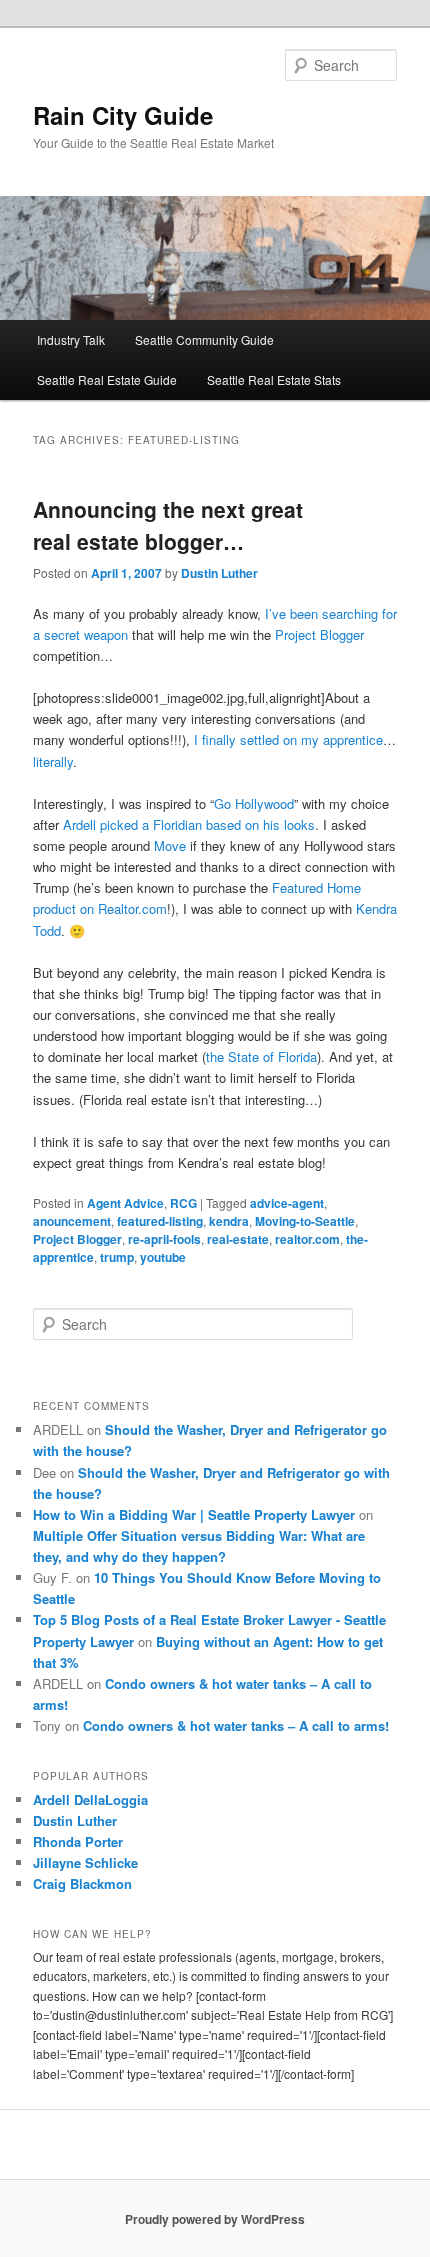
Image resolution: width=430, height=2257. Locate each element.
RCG (183, 1203)
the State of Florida (261, 1056)
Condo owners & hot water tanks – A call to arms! (236, 1725)
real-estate (238, 1239)
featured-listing (160, 1221)
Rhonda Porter (78, 1841)
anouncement (72, 1221)
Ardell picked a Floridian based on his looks (189, 824)
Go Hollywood (254, 803)
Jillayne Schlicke (85, 1862)
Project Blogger (319, 634)
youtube (163, 1257)
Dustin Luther (219, 573)
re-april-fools (164, 1239)
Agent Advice (125, 1203)
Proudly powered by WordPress (215, 2219)
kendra (229, 1221)
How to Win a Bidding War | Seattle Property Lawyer (194, 1514)
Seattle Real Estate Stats (274, 379)
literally (53, 761)
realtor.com (307, 1239)
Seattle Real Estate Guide (107, 379)
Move (172, 845)
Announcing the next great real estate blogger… (168, 525)
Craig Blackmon (82, 1883)
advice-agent (287, 1203)
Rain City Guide (123, 115)
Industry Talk (71, 339)
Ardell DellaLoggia (90, 1799)
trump (117, 1257)
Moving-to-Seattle (305, 1221)
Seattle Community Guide (204, 339)
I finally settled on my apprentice (288, 739)
